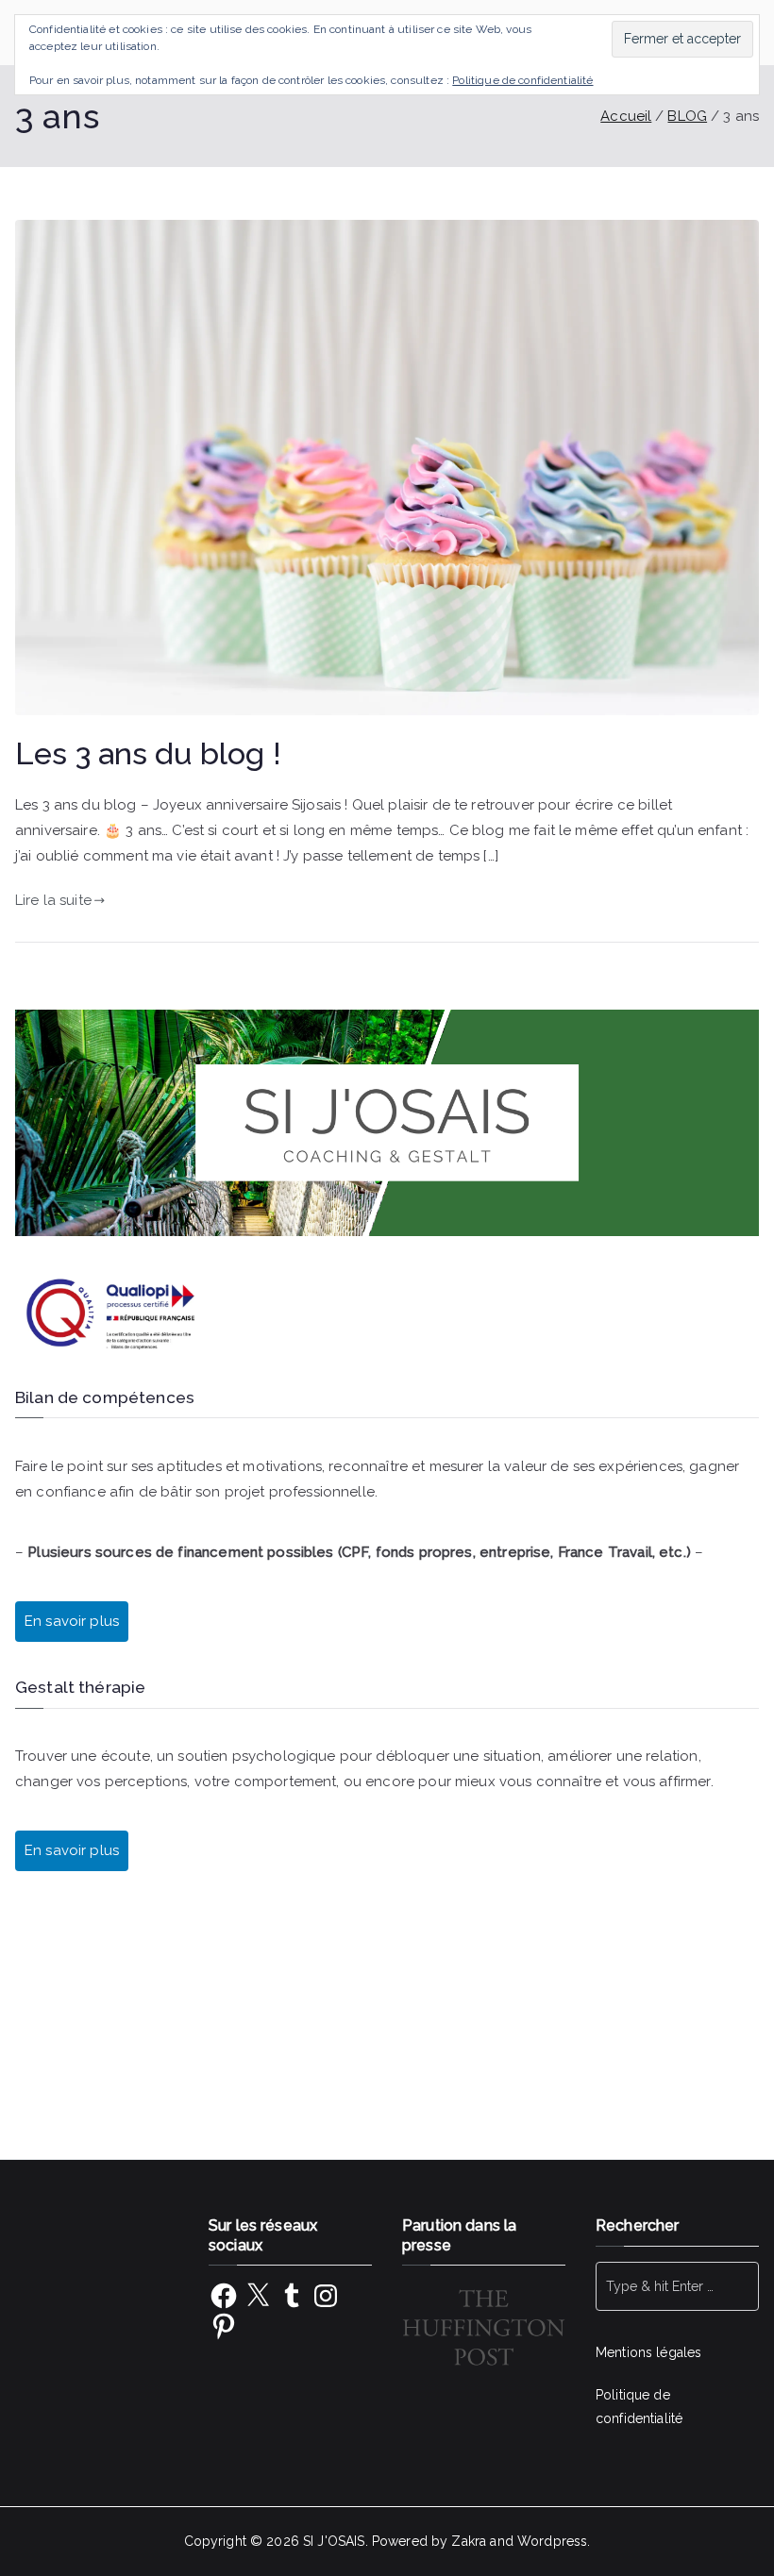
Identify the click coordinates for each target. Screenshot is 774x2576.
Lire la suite (53, 900)
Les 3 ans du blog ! (148, 754)
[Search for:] (677, 2286)
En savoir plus (72, 1850)
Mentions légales (648, 2352)
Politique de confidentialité (522, 80)
